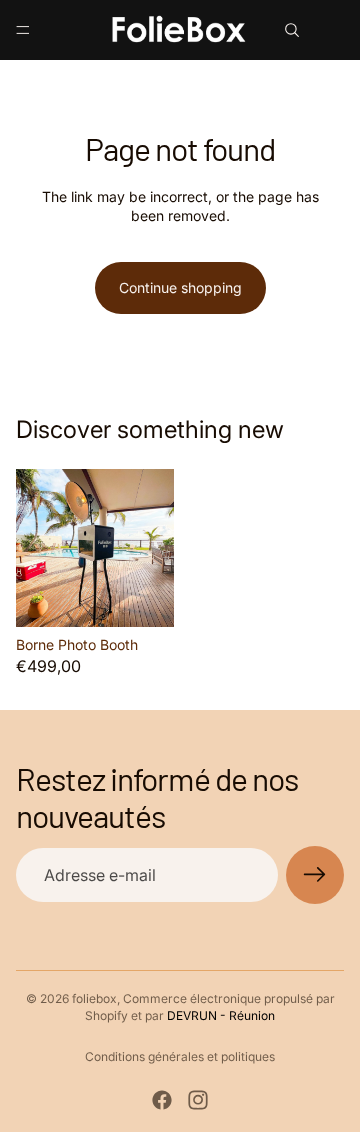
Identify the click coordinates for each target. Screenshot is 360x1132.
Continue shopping (180, 287)
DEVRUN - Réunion (221, 1015)
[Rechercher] (292, 30)
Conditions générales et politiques (180, 1056)
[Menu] (23, 30)
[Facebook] (162, 1100)
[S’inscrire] (315, 875)
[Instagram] (198, 1100)
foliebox (94, 998)
